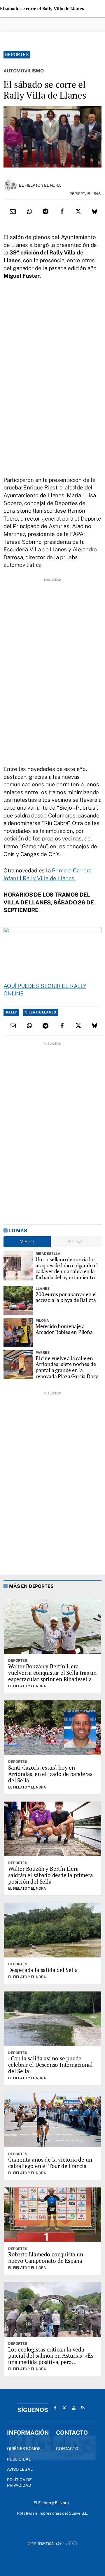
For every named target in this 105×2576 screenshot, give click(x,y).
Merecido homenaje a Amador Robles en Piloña (64, 1329)
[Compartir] (29, 211)
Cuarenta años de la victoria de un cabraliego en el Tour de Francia (50, 2163)
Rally (11, 1012)
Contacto (67, 2449)
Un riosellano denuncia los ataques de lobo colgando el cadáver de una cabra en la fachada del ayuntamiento (67, 1268)
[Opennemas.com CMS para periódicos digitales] (52, 2543)
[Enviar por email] (13, 211)
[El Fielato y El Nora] (10, 185)
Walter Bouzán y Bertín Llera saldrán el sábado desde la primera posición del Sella (51, 1875)
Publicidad (19, 2459)
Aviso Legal (20, 2469)
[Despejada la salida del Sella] (52, 1930)
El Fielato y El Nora (40, 185)
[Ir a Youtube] (74, 2408)
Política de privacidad (19, 2483)
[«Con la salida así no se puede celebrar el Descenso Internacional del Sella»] (52, 2019)
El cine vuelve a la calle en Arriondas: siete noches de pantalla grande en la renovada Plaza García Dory (67, 1367)
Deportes (17, 55)
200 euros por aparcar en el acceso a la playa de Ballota (66, 1297)
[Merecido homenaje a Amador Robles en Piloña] (18, 1333)
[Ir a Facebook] (55, 2408)
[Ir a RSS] (83, 2408)
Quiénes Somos (24, 2449)
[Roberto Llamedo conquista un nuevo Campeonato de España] (52, 2215)
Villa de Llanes (41, 1012)
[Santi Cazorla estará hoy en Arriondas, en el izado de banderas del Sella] (52, 1728)
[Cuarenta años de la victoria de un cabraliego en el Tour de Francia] (52, 2120)
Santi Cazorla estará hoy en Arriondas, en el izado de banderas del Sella (50, 1774)
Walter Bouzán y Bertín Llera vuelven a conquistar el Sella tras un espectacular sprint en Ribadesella (52, 1673)
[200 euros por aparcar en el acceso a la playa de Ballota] (18, 1301)
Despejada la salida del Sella (43, 1970)
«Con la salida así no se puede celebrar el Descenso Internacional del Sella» (50, 2065)
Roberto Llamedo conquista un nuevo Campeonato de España (46, 2257)
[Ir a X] (64, 2408)
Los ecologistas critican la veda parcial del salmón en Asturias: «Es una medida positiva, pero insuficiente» (51, 2359)
